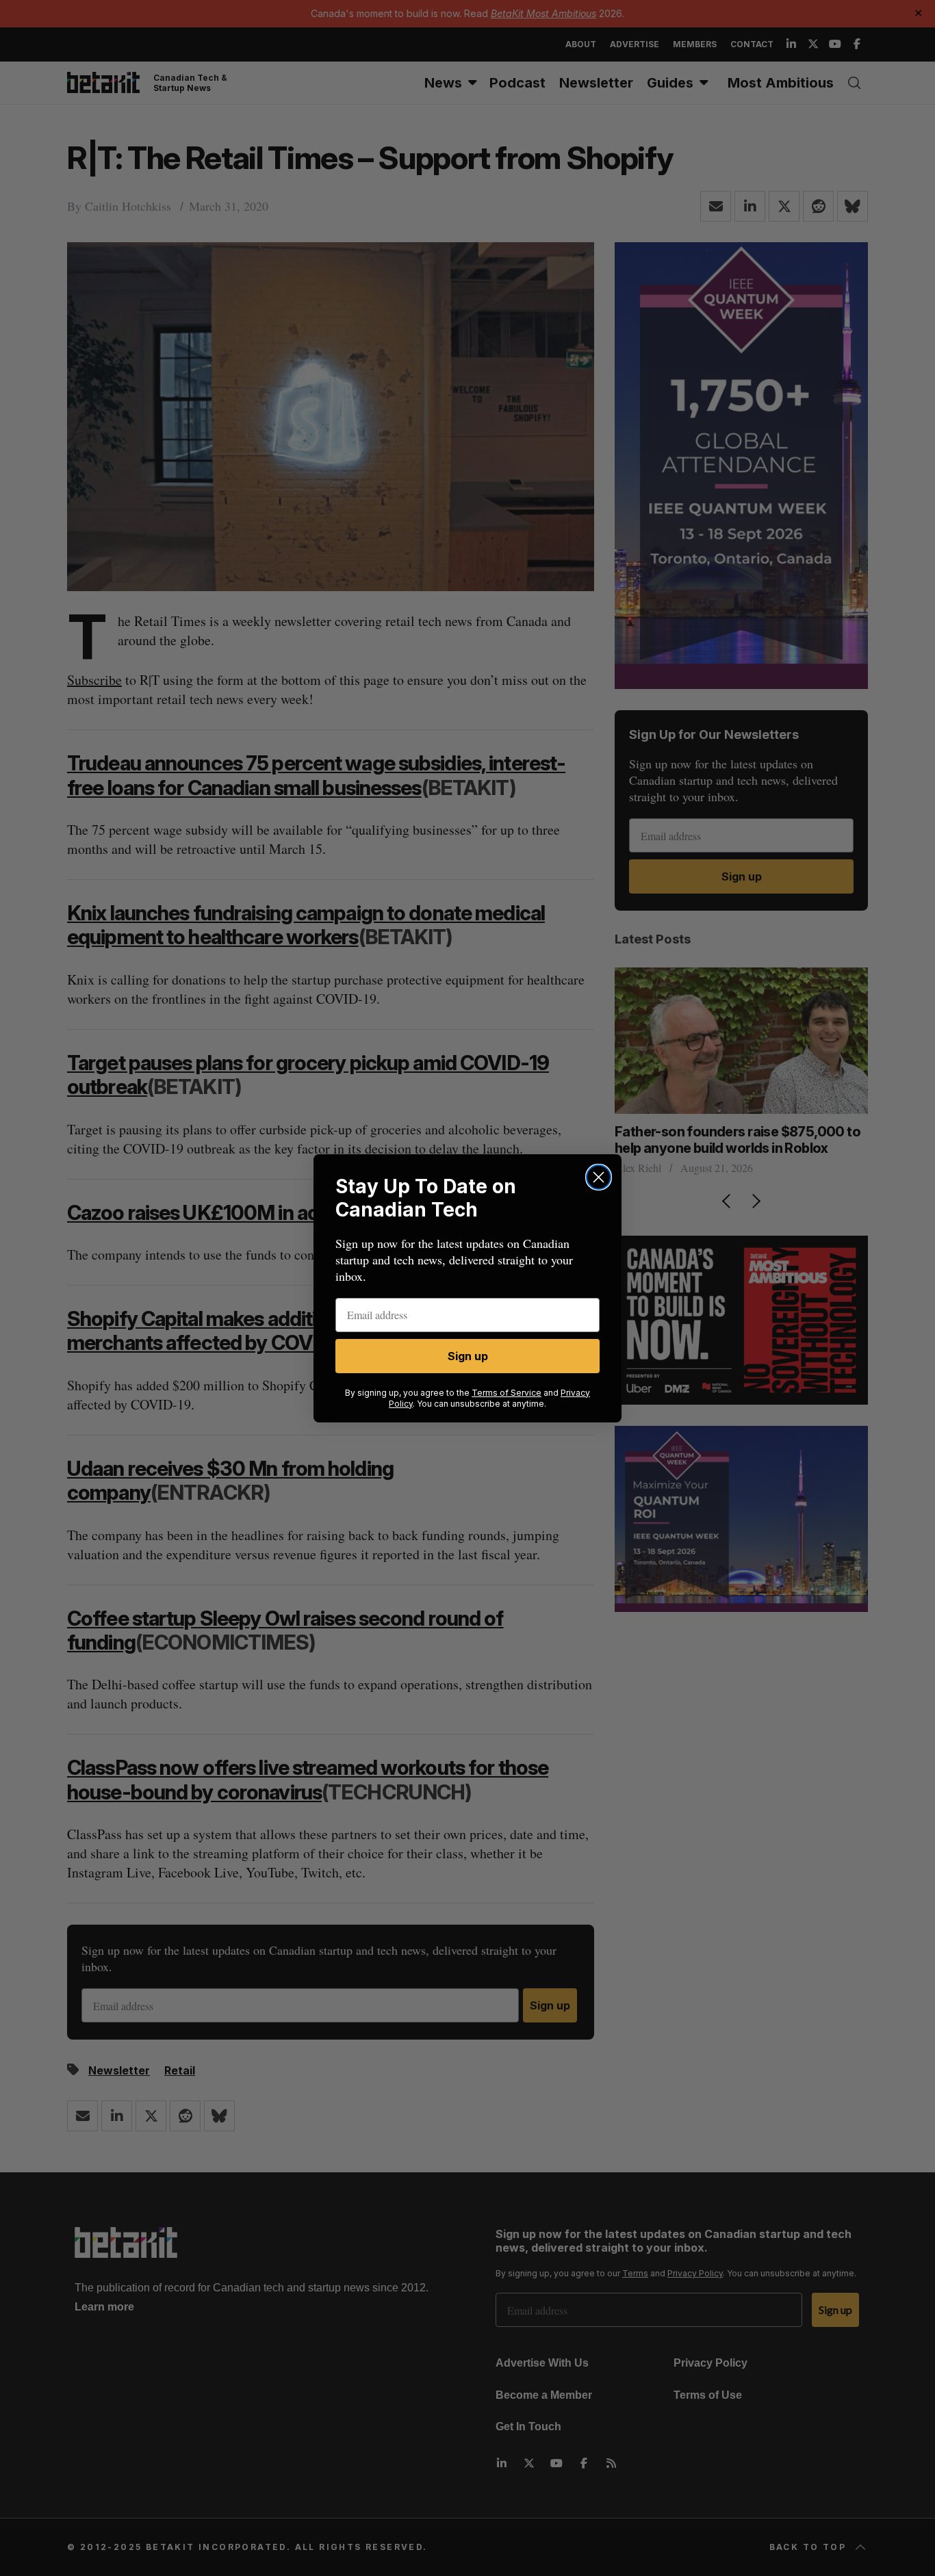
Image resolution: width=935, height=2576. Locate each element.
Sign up (468, 1356)
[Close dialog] (599, 1177)
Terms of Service (507, 1393)
